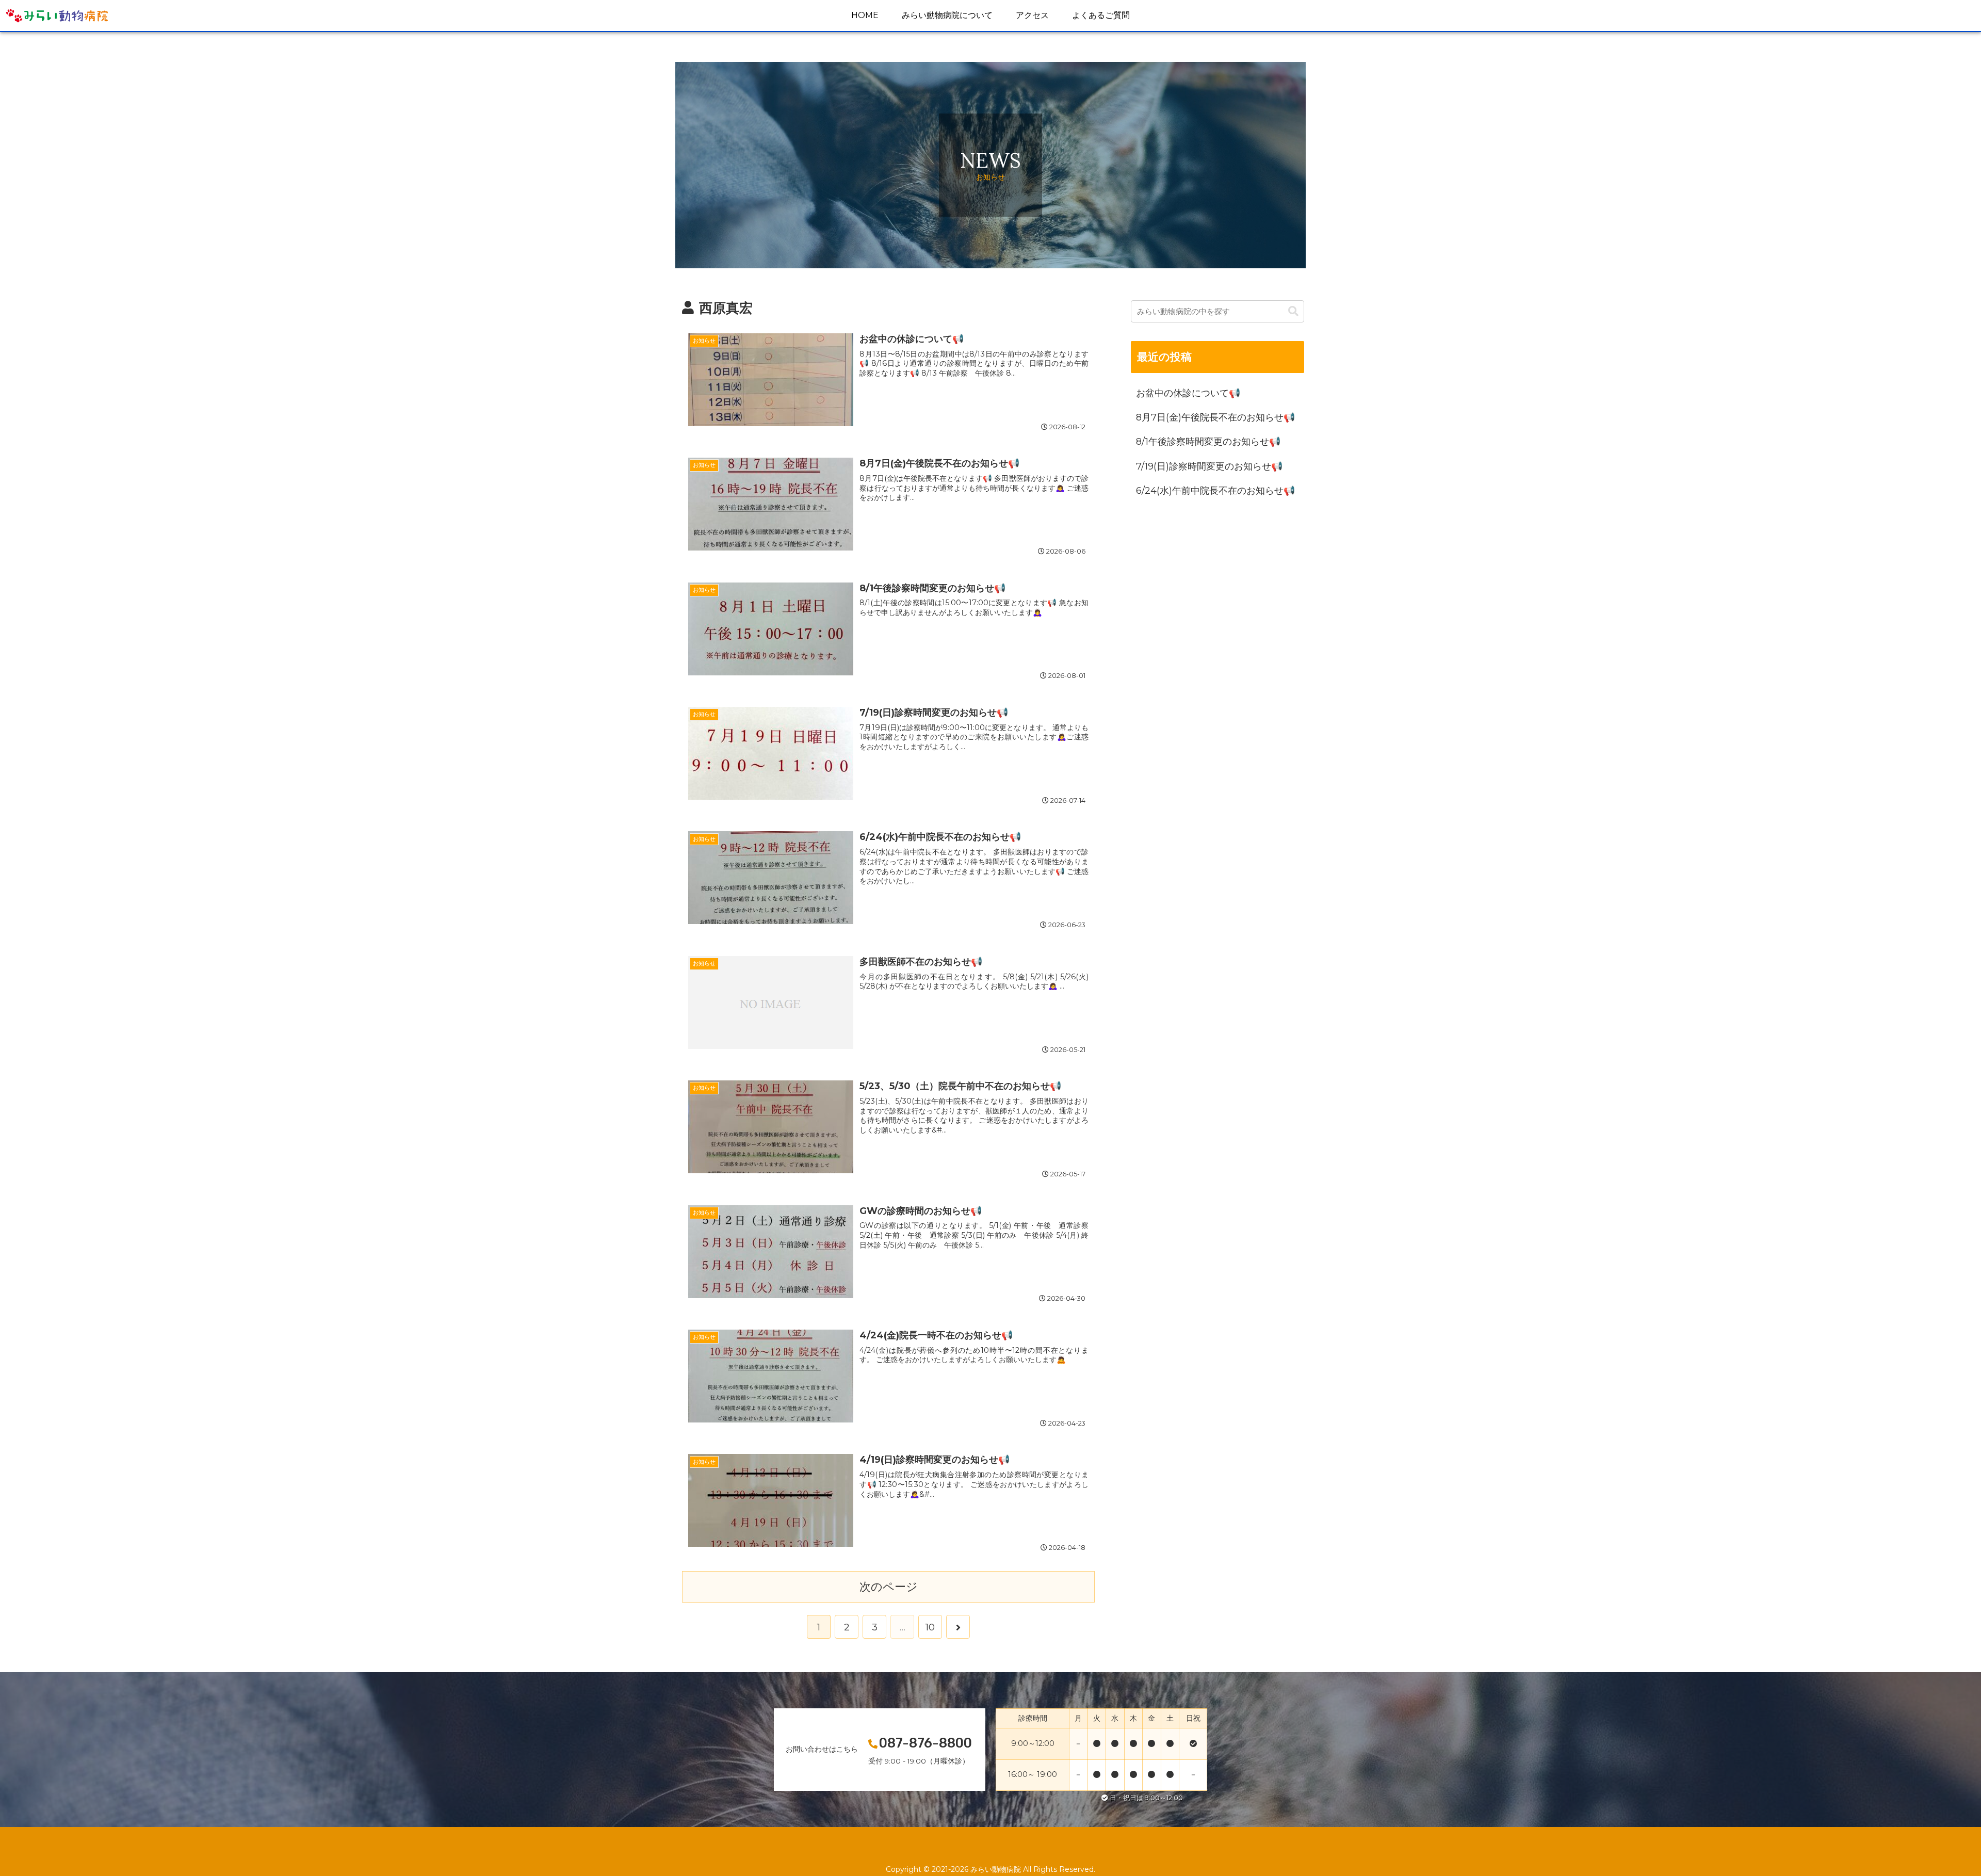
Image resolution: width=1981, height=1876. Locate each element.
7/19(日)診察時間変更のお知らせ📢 (1211, 466)
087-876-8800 (925, 1743)
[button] (1293, 311)
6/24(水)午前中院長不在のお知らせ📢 (1217, 491)
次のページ (889, 1587)
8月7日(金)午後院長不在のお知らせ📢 (1217, 417)
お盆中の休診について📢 (1190, 393)
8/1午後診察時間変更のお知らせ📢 (1210, 442)
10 (930, 1627)
